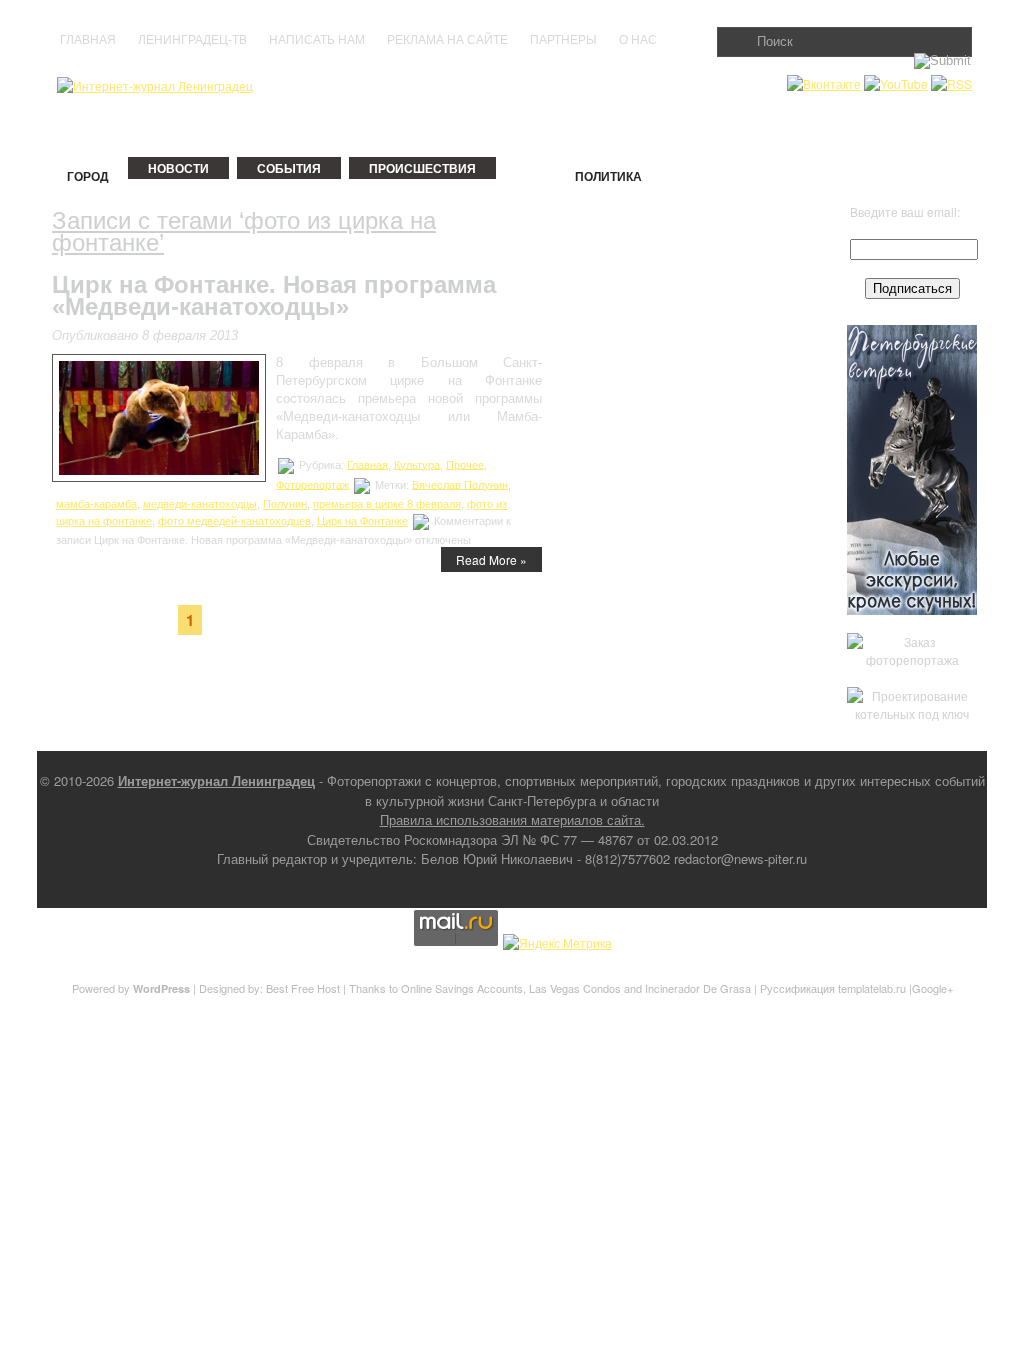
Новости (178, 168)
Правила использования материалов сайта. (512, 819)
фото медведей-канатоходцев (234, 521)
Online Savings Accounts (462, 988)
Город (88, 176)
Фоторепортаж (312, 484)
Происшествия (422, 168)
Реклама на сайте (447, 40)
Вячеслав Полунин (460, 484)
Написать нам (317, 40)
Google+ (932, 988)
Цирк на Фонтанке (362, 521)
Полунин (285, 504)
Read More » (491, 559)
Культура (417, 464)
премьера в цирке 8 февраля (387, 504)
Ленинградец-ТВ (192, 40)
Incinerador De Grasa (698, 988)
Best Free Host (303, 988)
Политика (608, 176)
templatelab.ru (872, 988)
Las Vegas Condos (575, 988)
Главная (88, 40)
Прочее (465, 464)
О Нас (638, 40)
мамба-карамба (96, 504)
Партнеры (563, 40)
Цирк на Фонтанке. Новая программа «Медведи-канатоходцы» (274, 295)
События (289, 168)
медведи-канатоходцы (200, 504)
